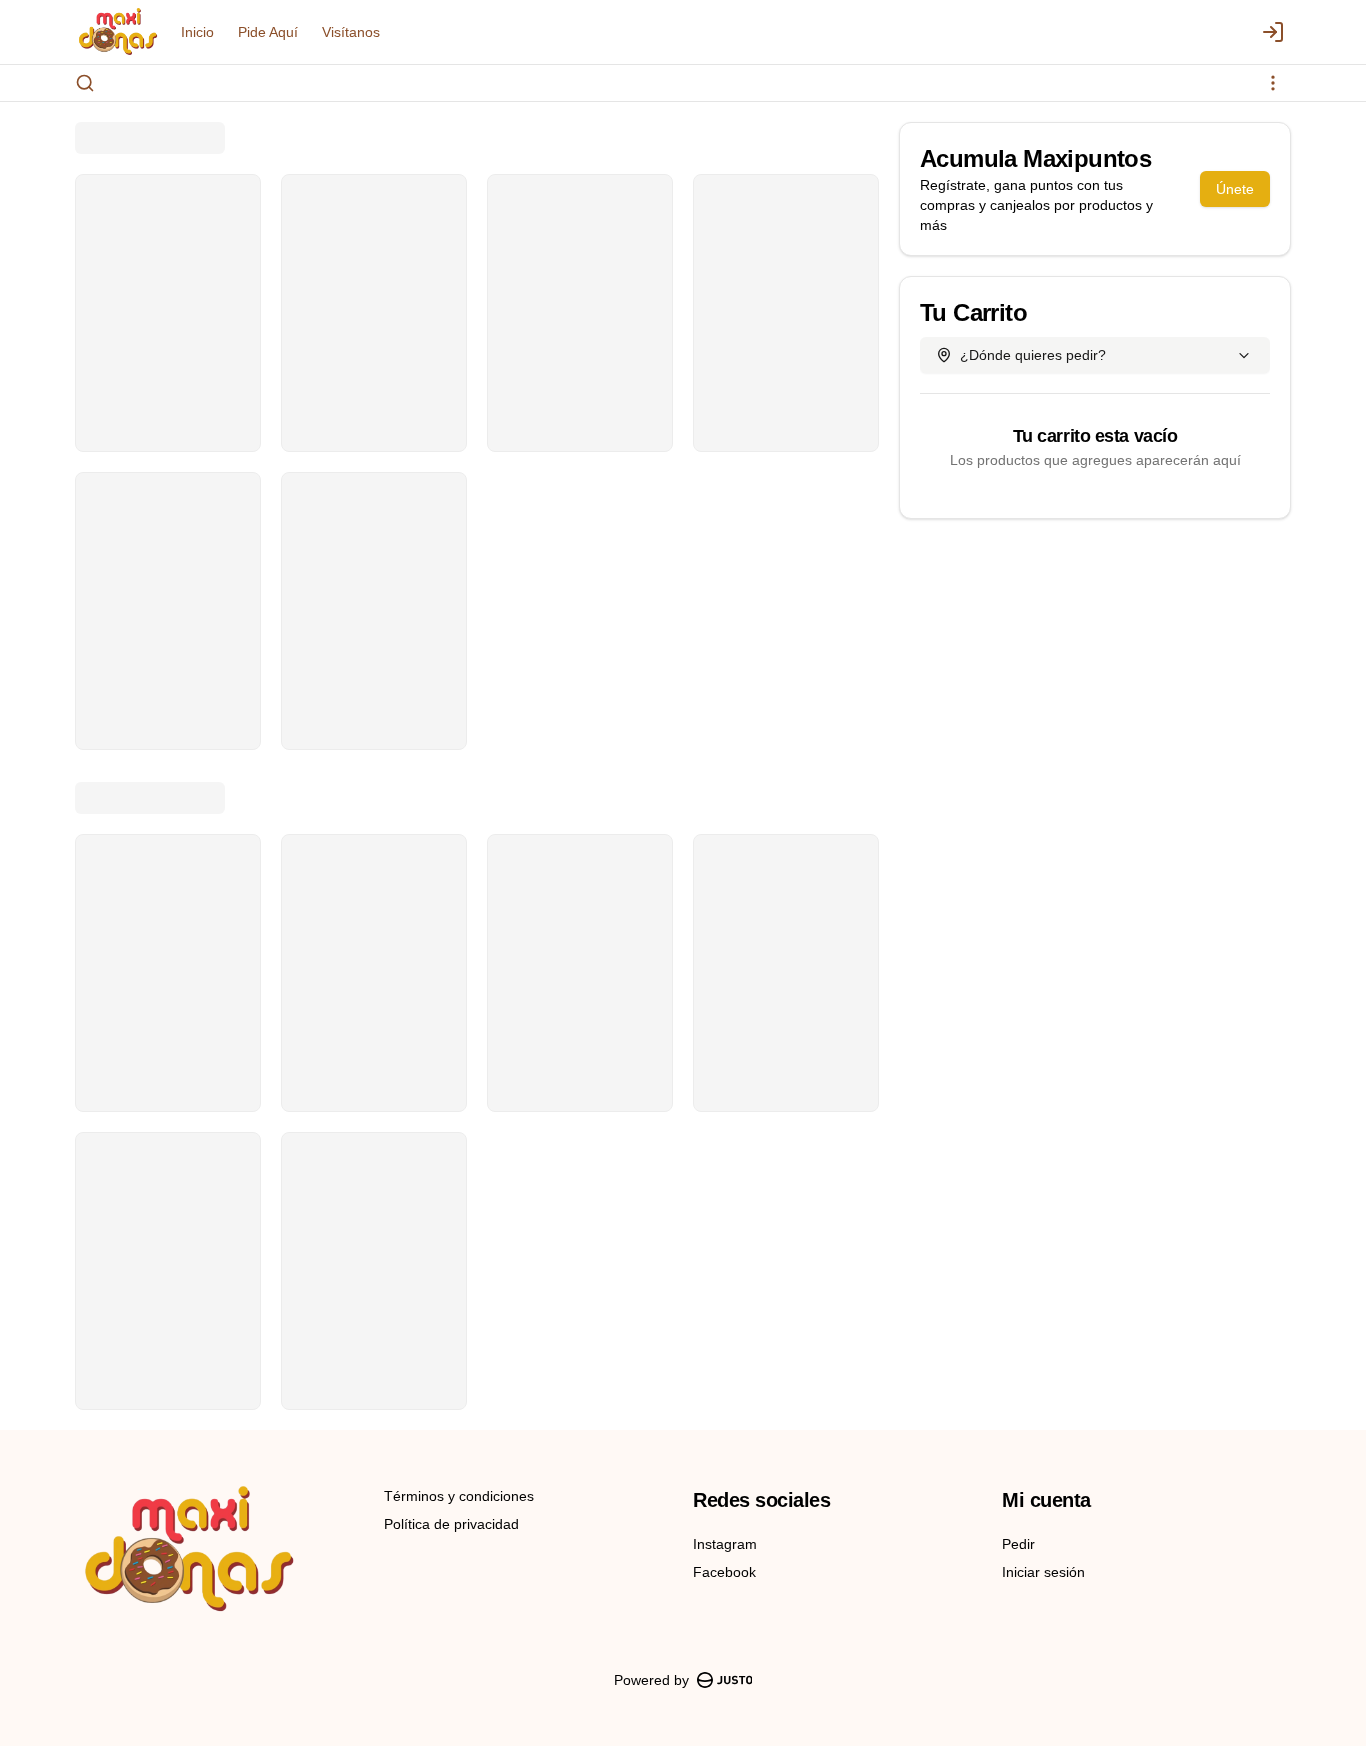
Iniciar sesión (1043, 1572)
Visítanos (351, 32)
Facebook (724, 1572)
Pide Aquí (268, 32)
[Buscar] (85, 83)
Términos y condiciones (459, 1496)
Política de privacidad (451, 1524)
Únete (1235, 189)
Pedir (1018, 1544)
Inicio (197, 32)
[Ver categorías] (1273, 83)
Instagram (725, 1544)
